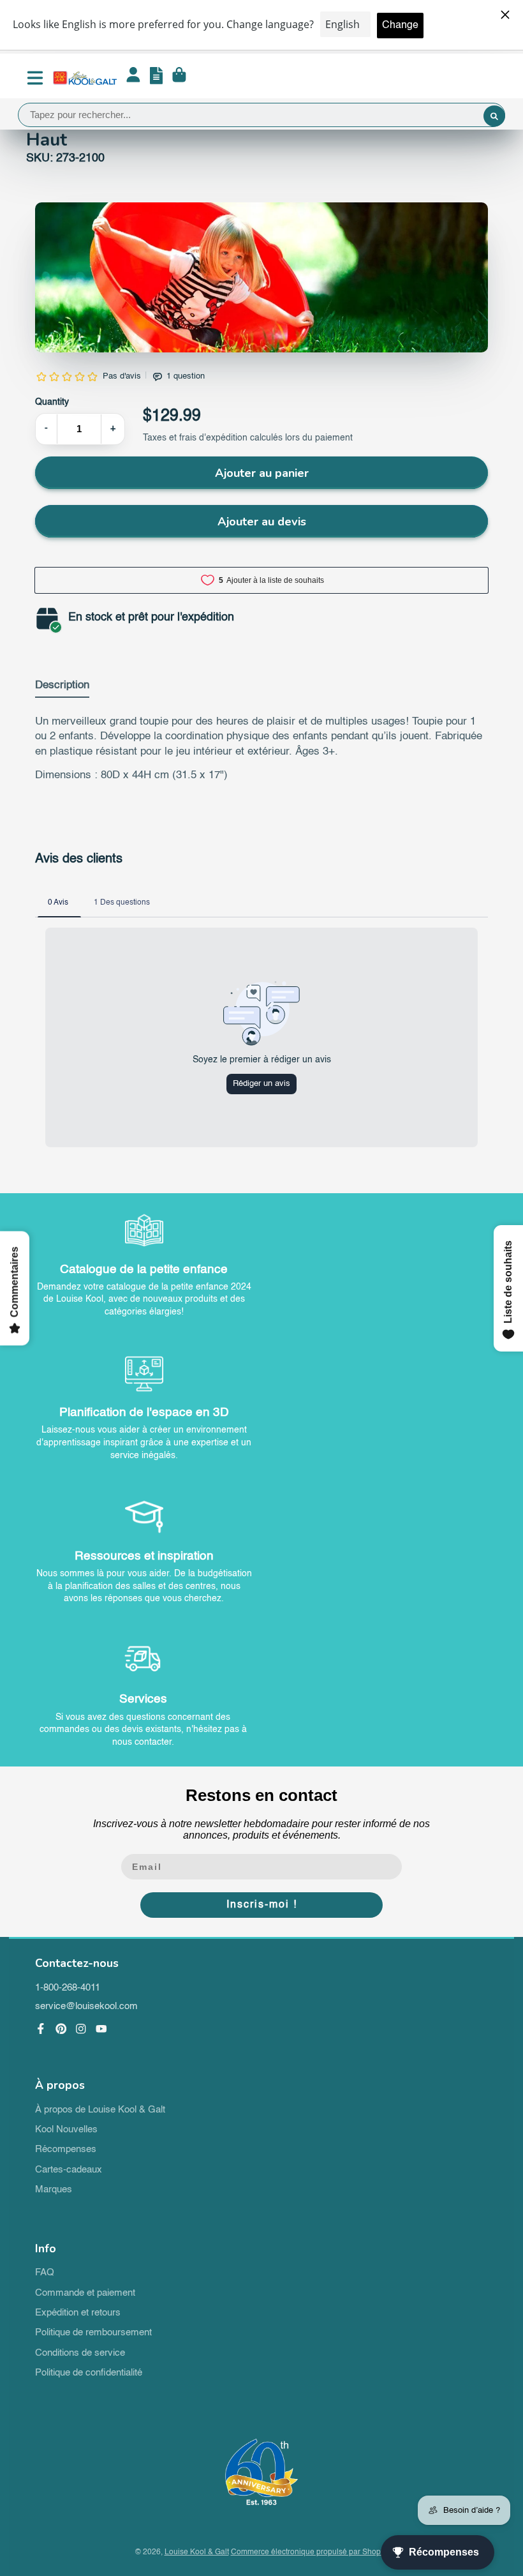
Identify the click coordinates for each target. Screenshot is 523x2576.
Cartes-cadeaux (69, 2170)
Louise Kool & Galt (197, 2552)
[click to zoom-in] (261, 277)
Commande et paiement (85, 2293)
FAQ (45, 2273)
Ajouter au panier (262, 473)
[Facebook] (41, 2029)
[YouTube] (101, 2029)
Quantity (52, 402)
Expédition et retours (78, 2313)
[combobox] (261, 115)
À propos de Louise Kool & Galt (100, 2110)
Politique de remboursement (93, 2333)
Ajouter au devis (262, 522)
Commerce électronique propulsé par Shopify (310, 2552)
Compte (133, 78)
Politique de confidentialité (89, 2373)
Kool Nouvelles (66, 2130)
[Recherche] (494, 116)
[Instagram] (81, 2029)
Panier (179, 78)
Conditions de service (80, 2353)
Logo (85, 78)
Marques (54, 2190)
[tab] (62, 688)
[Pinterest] (61, 2029)
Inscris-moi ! (262, 1905)
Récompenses (66, 2150)
